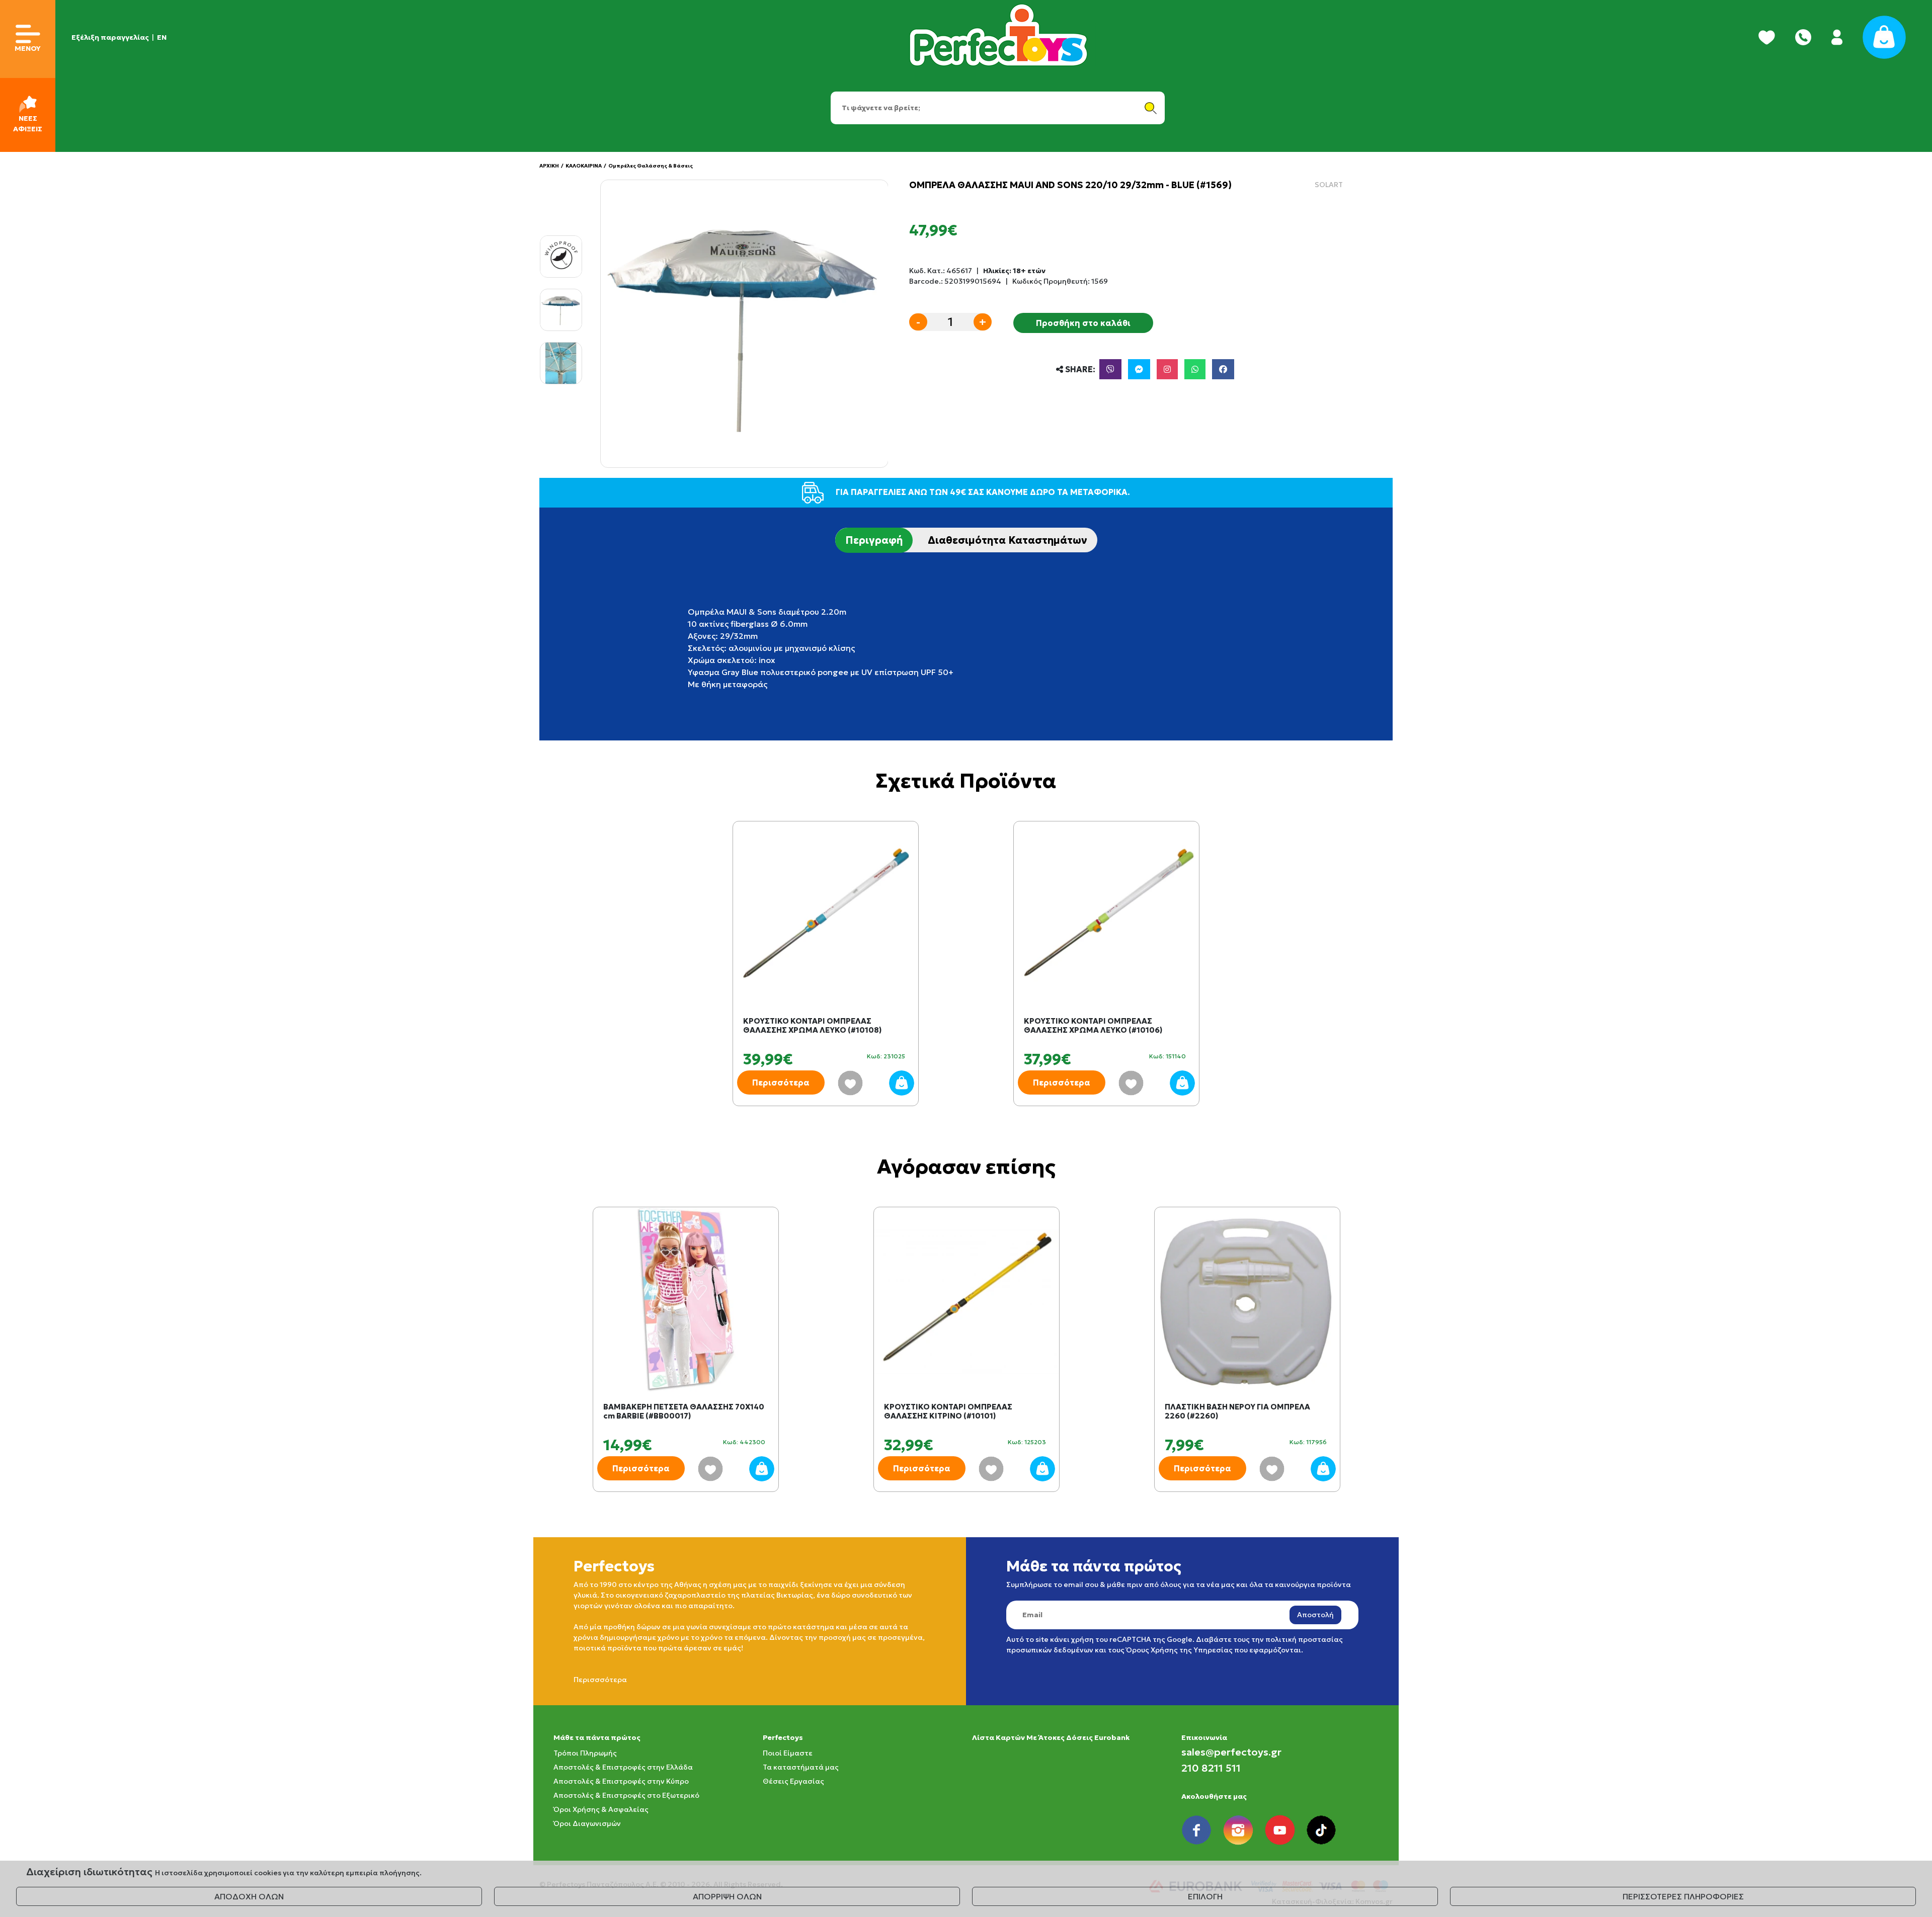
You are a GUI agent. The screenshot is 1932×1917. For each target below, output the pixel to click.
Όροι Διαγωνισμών (587, 1823)
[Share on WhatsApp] (1195, 369)
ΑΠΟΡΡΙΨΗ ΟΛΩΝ (727, 1896)
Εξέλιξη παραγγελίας (110, 37)
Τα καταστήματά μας (801, 1767)
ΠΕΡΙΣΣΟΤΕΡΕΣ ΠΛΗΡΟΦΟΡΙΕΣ (1683, 1896)
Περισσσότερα (600, 1680)
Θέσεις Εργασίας (793, 1781)
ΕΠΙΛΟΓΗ (1205, 1896)
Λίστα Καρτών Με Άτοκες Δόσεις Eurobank (1051, 1737)
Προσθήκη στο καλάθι (1083, 323)
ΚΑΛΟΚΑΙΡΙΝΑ (584, 166)
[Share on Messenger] (1139, 369)
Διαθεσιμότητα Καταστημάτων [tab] (1008, 540)
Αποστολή (1315, 1615)
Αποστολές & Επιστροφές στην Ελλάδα (623, 1767)
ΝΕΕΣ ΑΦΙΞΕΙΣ (28, 123)
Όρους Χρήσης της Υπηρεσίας (1179, 1650)
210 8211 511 (1211, 1768)
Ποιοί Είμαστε (788, 1753)
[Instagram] (1167, 369)
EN (162, 37)
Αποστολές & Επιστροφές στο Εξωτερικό (626, 1795)
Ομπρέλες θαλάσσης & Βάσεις (651, 166)
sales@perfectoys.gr (1231, 1752)
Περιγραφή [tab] (874, 540)
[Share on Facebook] (1223, 369)
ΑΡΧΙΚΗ (549, 166)
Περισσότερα (781, 1082)
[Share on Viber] (1110, 369)
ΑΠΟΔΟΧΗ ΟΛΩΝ (249, 1896)
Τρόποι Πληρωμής (585, 1753)
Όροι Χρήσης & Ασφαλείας (601, 1809)
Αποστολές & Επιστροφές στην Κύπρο (621, 1781)
